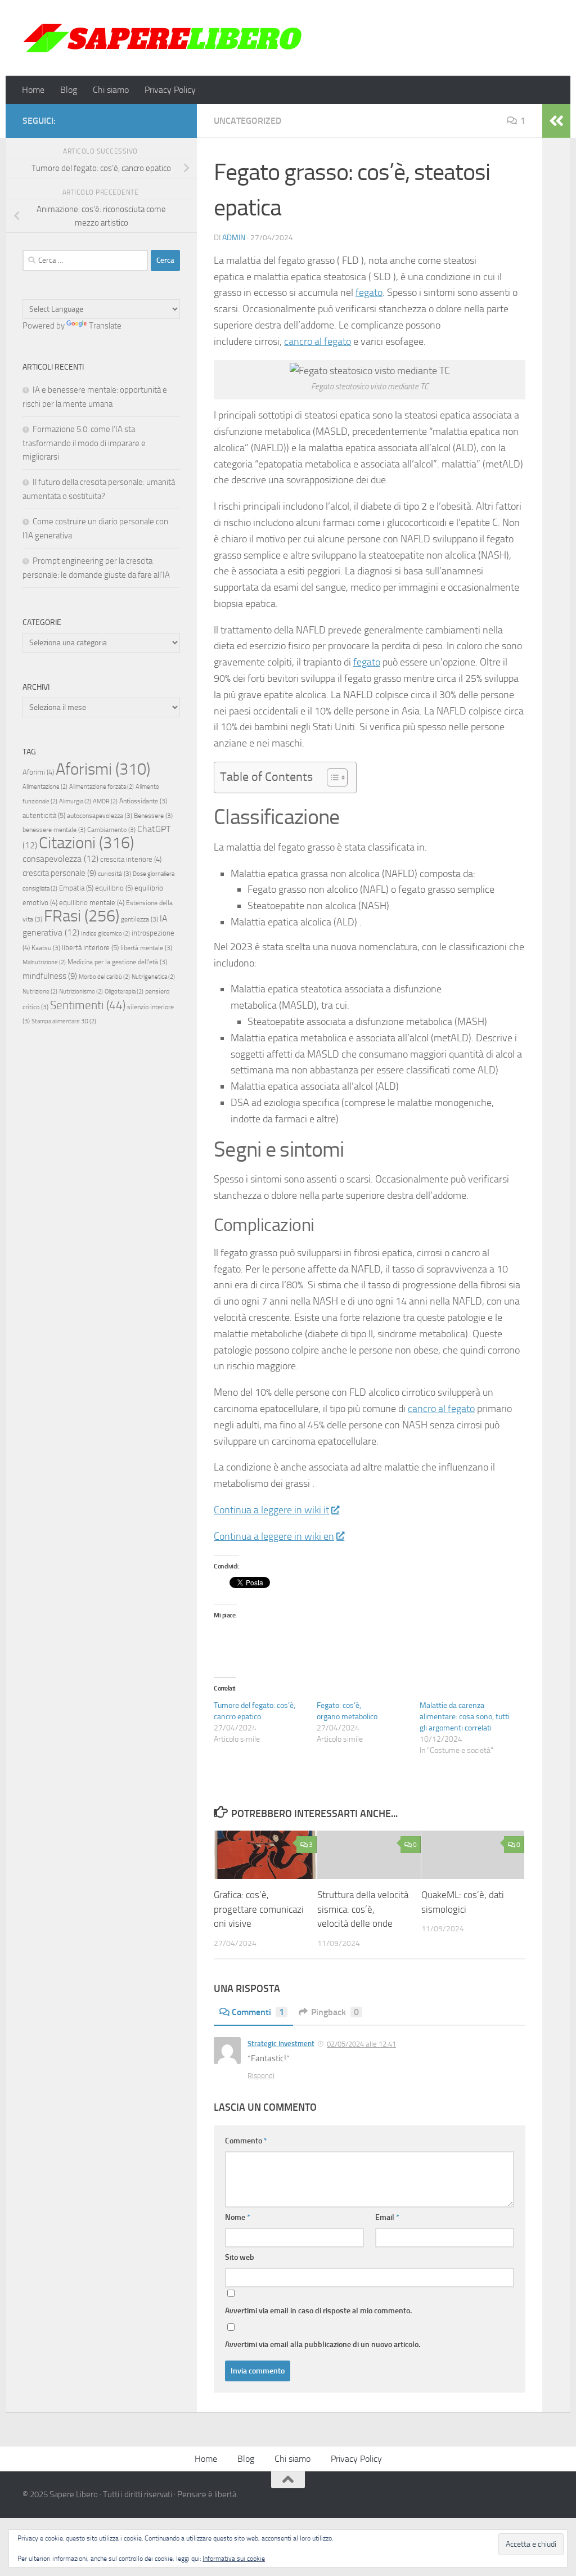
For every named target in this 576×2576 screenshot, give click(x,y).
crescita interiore (131, 859)
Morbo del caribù (104, 977)
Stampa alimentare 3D (64, 1021)
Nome (238, 2217)
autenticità (44, 815)
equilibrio (114, 888)
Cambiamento (111, 830)
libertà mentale (146, 948)
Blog (69, 90)
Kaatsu (46, 948)
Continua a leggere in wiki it (271, 1510)
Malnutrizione (44, 962)
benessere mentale (54, 830)
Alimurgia (75, 801)
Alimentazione (45, 787)
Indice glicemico (105, 934)
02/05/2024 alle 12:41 (361, 2044)
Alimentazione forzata (102, 787)
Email (387, 2217)
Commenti (258, 2012)
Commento (246, 2141)
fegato (369, 293)
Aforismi (103, 769)
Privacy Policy (170, 90)
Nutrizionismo (81, 992)
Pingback (335, 2012)
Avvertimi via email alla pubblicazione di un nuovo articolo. (323, 2345)
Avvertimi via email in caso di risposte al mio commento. (318, 2311)
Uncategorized (247, 121)
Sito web (240, 2257)
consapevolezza (60, 859)
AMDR (105, 801)
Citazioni (86, 843)
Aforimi (38, 772)
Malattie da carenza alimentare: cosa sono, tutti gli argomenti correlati (465, 1717)
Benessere (153, 816)
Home (33, 90)
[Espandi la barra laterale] (556, 121)
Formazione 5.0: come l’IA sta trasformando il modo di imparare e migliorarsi (84, 443)
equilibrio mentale (92, 903)
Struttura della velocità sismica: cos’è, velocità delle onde (363, 1909)
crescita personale (59, 873)
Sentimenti (88, 1005)
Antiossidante (143, 801)
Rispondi (261, 2076)
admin (234, 238)
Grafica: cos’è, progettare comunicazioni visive (259, 1909)
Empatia (76, 888)
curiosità (114, 874)
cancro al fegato (318, 341)
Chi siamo (111, 90)
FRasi (82, 916)
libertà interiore (90, 948)
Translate (105, 326)
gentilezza (139, 919)
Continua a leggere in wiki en (274, 1536)
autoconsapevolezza (100, 816)
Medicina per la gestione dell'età (117, 962)
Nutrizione (40, 992)
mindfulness (50, 976)
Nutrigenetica (153, 977)
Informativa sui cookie (234, 2559)
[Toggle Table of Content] (332, 777)
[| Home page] (163, 38)
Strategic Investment (281, 2044)
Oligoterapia (124, 992)
